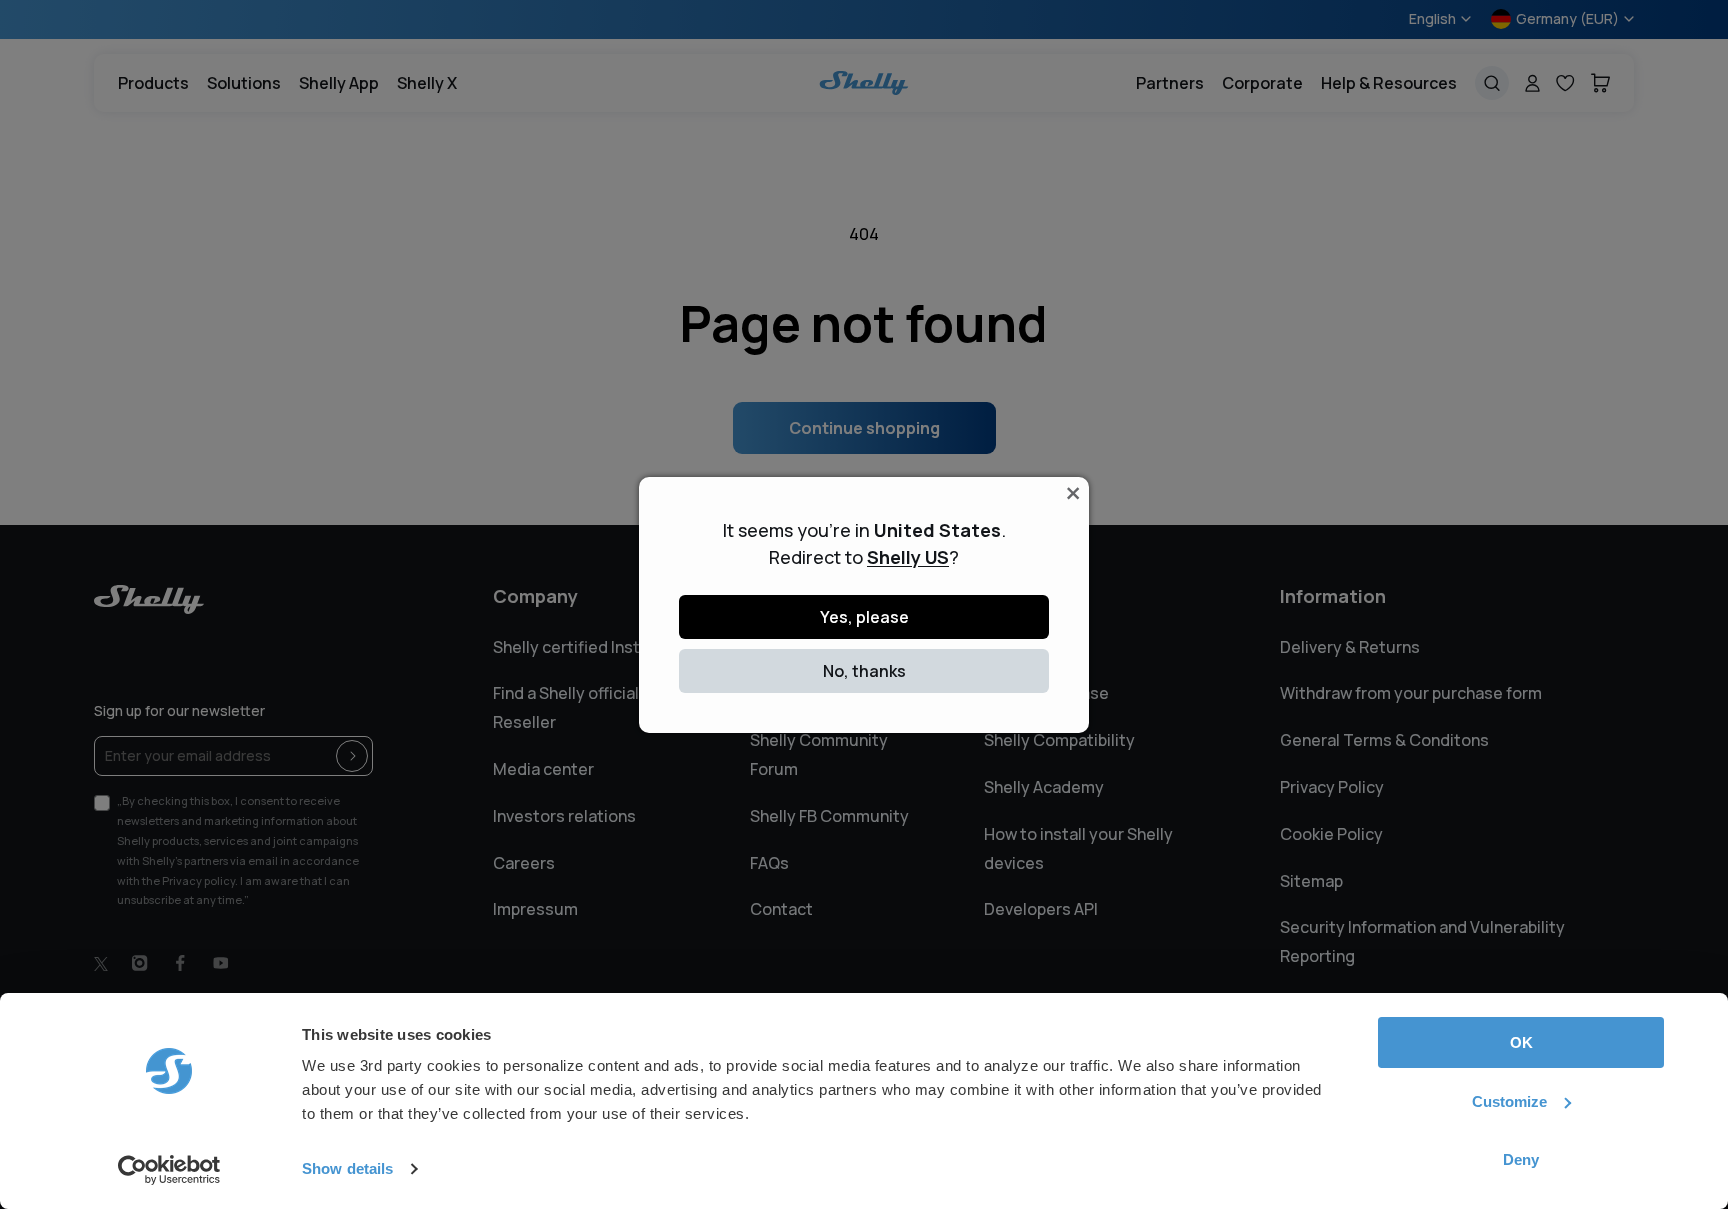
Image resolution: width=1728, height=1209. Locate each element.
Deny (1521, 1159)
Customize (1509, 1101)
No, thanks (864, 671)
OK (1521, 1042)
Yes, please (864, 617)
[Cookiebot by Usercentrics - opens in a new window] (169, 1170)
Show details (347, 1168)
